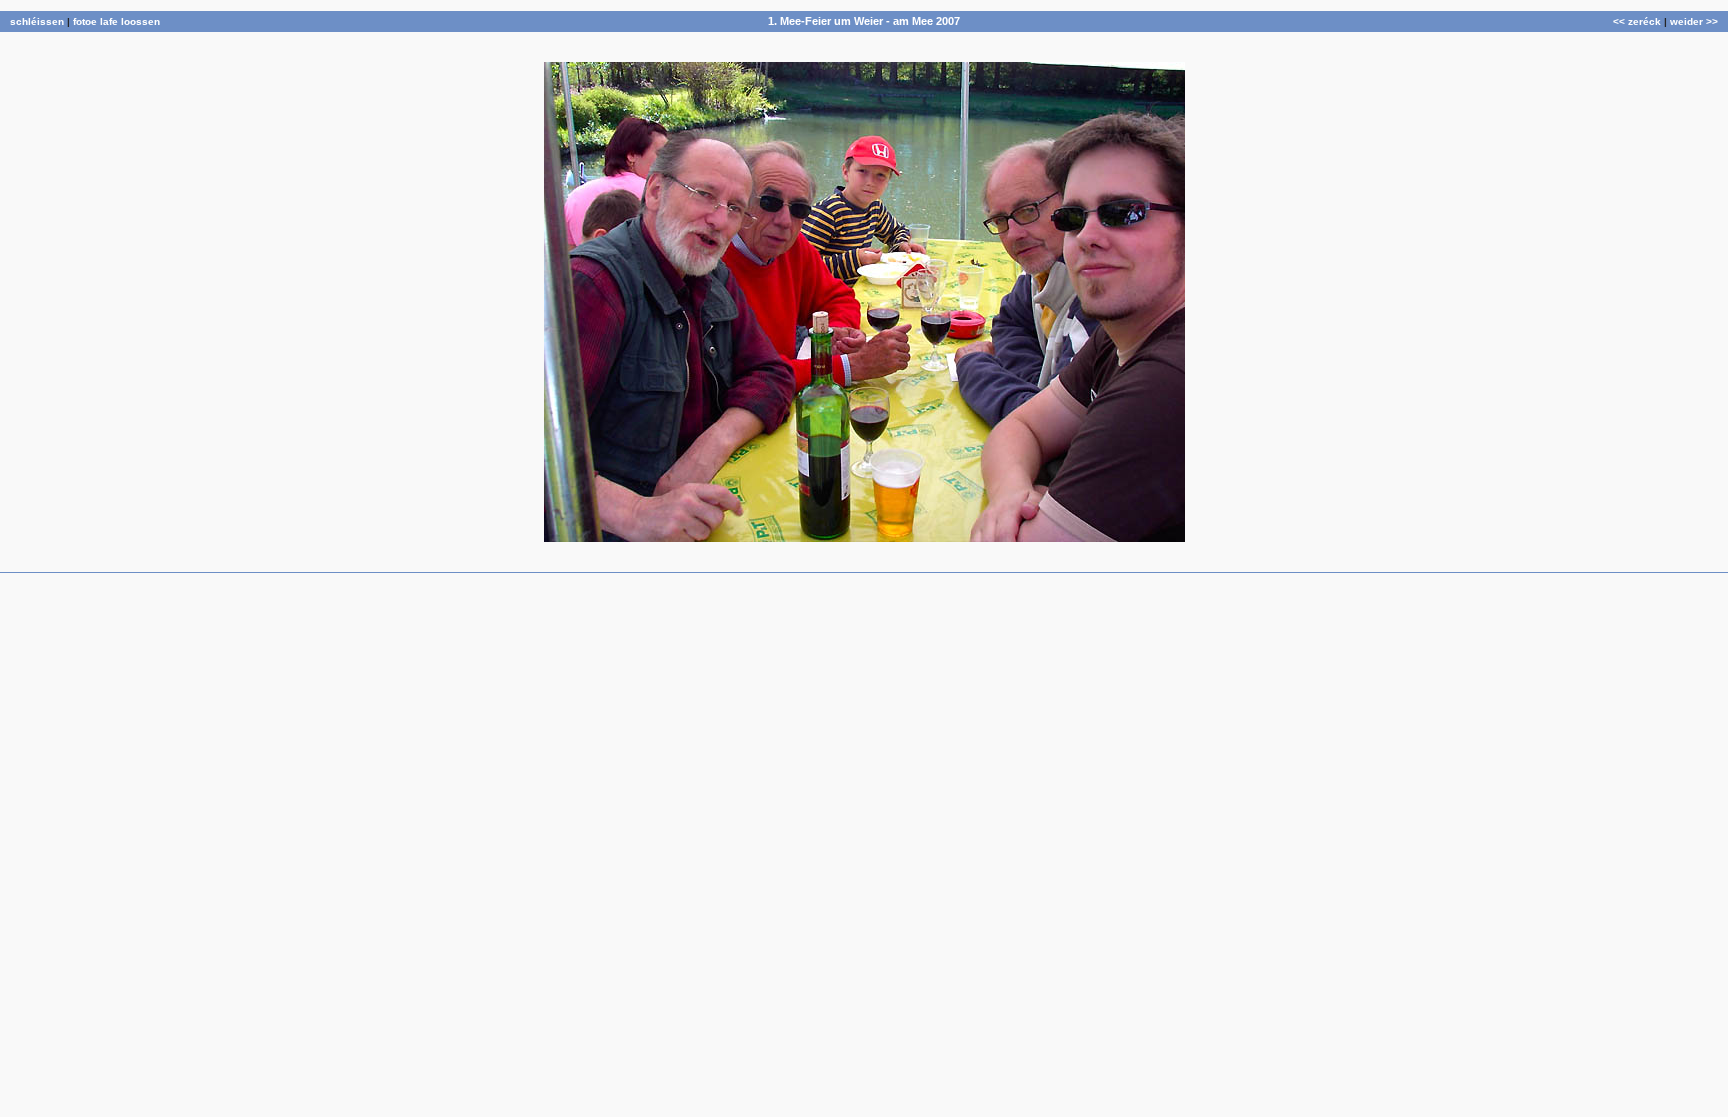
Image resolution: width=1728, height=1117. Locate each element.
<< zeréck (1637, 21)
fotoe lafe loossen (116, 21)
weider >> (1694, 21)
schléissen (37, 21)
